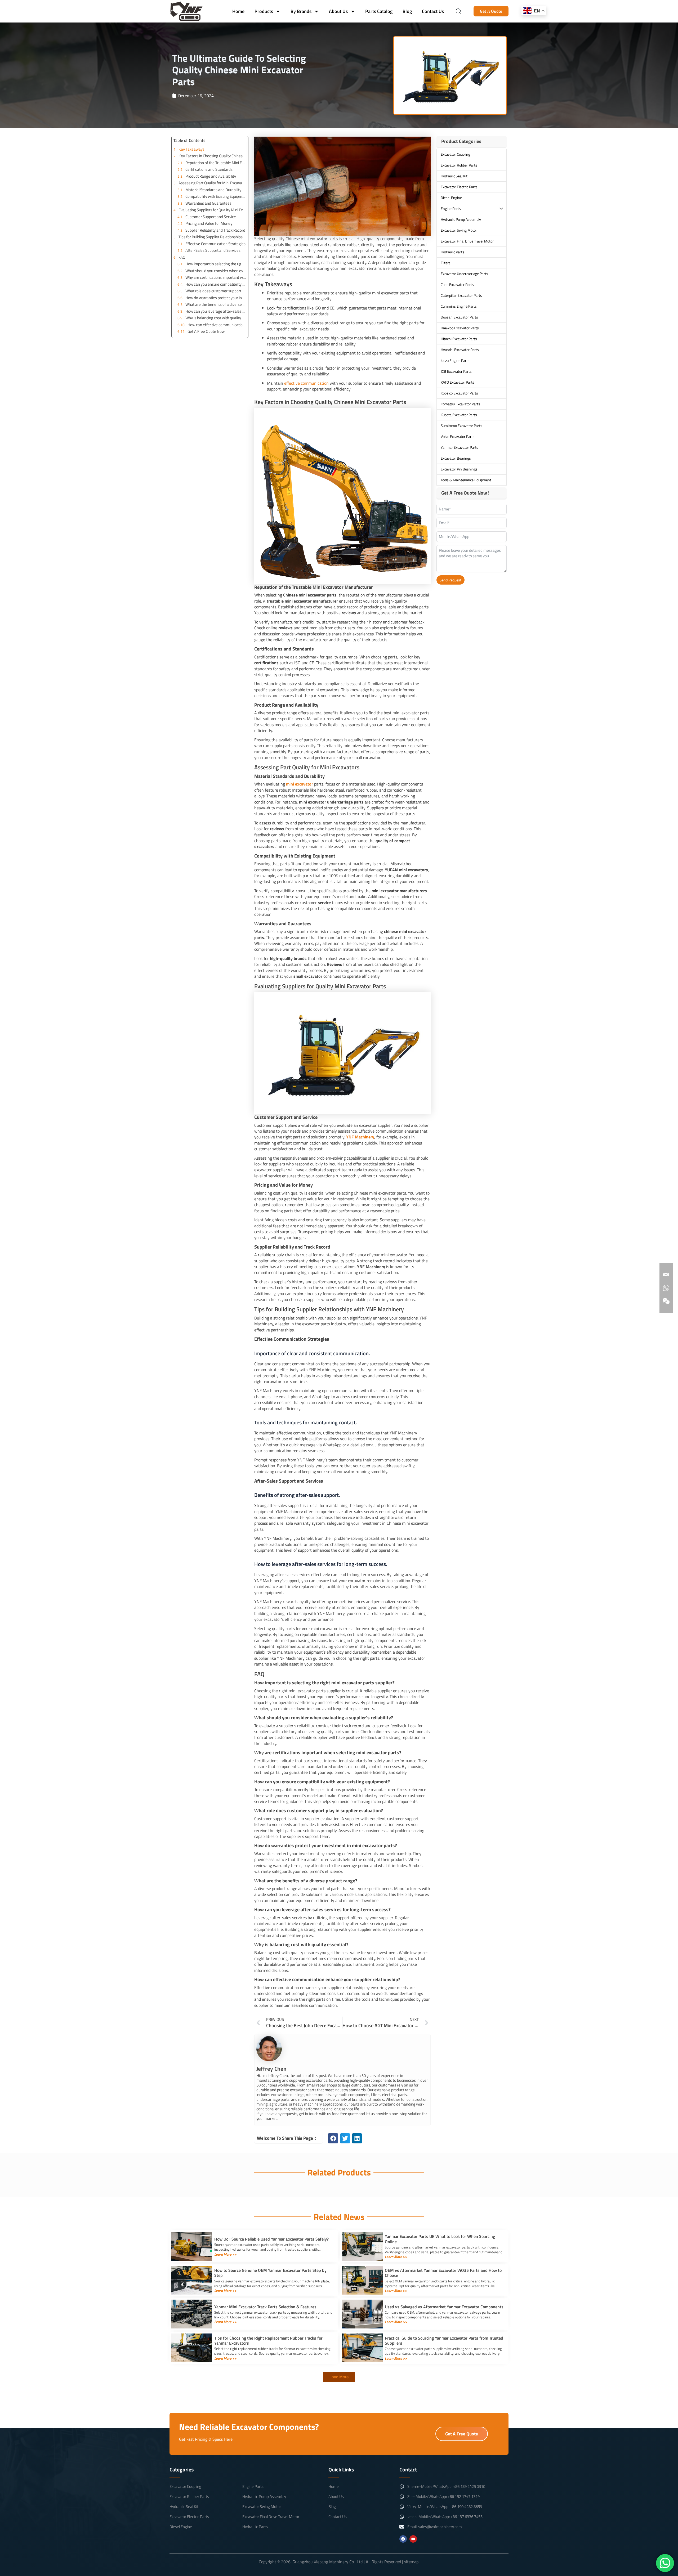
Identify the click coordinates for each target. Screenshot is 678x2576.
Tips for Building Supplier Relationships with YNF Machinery (212, 237)
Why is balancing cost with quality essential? (216, 318)
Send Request (450, 580)
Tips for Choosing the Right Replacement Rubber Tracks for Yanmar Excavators (268, 2341)
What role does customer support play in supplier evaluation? (216, 291)
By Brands (301, 11)
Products (264, 11)
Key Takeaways (191, 149)
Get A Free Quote (462, 2434)
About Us (338, 11)
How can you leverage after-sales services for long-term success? (216, 311)
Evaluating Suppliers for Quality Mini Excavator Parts (212, 210)
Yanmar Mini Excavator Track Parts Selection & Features (265, 2307)
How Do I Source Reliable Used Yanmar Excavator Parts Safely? (271, 2239)
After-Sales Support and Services (213, 250)
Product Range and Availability (211, 176)
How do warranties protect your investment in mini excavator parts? (216, 298)
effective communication (306, 383)
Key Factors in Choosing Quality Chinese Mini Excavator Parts (212, 156)
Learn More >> (225, 2254)
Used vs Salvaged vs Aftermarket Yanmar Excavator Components (444, 2307)
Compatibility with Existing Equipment (216, 196)
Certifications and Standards (209, 169)
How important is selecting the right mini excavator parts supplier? (216, 264)
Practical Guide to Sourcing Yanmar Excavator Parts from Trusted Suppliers (444, 2341)
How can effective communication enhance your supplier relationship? (217, 325)
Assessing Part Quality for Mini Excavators (212, 183)
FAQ (182, 257)
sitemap (411, 2562)
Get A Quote (491, 11)
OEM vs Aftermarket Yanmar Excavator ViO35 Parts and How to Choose (443, 2273)
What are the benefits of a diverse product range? (216, 304)
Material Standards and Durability (213, 190)
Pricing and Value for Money (209, 223)
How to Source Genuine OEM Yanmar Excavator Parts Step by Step (270, 2273)
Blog (407, 11)
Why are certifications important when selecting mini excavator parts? (216, 277)
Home (238, 11)
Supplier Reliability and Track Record (215, 230)
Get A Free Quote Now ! (207, 331)
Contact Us (433, 11)
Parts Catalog (379, 11)
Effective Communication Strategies (215, 244)
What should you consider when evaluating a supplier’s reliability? (216, 271)
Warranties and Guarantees (208, 203)
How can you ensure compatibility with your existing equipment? (216, 284)
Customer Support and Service (211, 217)
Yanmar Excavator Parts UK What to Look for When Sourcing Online (440, 2239)
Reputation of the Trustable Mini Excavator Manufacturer (216, 163)
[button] (333, 2138)
